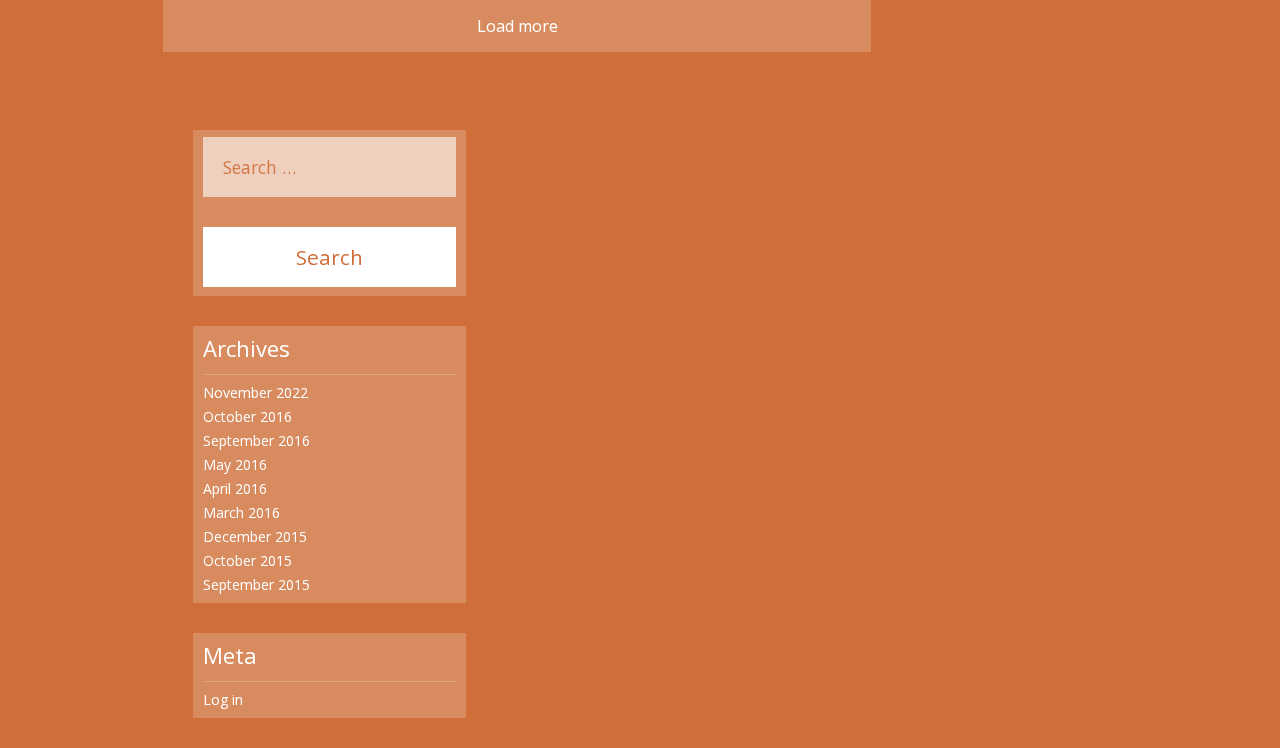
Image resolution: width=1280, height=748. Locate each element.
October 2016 (247, 416)
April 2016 (235, 488)
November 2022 (255, 392)
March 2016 (241, 512)
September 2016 (256, 440)
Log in (223, 699)
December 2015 (255, 536)
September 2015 (256, 584)
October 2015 (247, 560)
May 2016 (235, 464)
